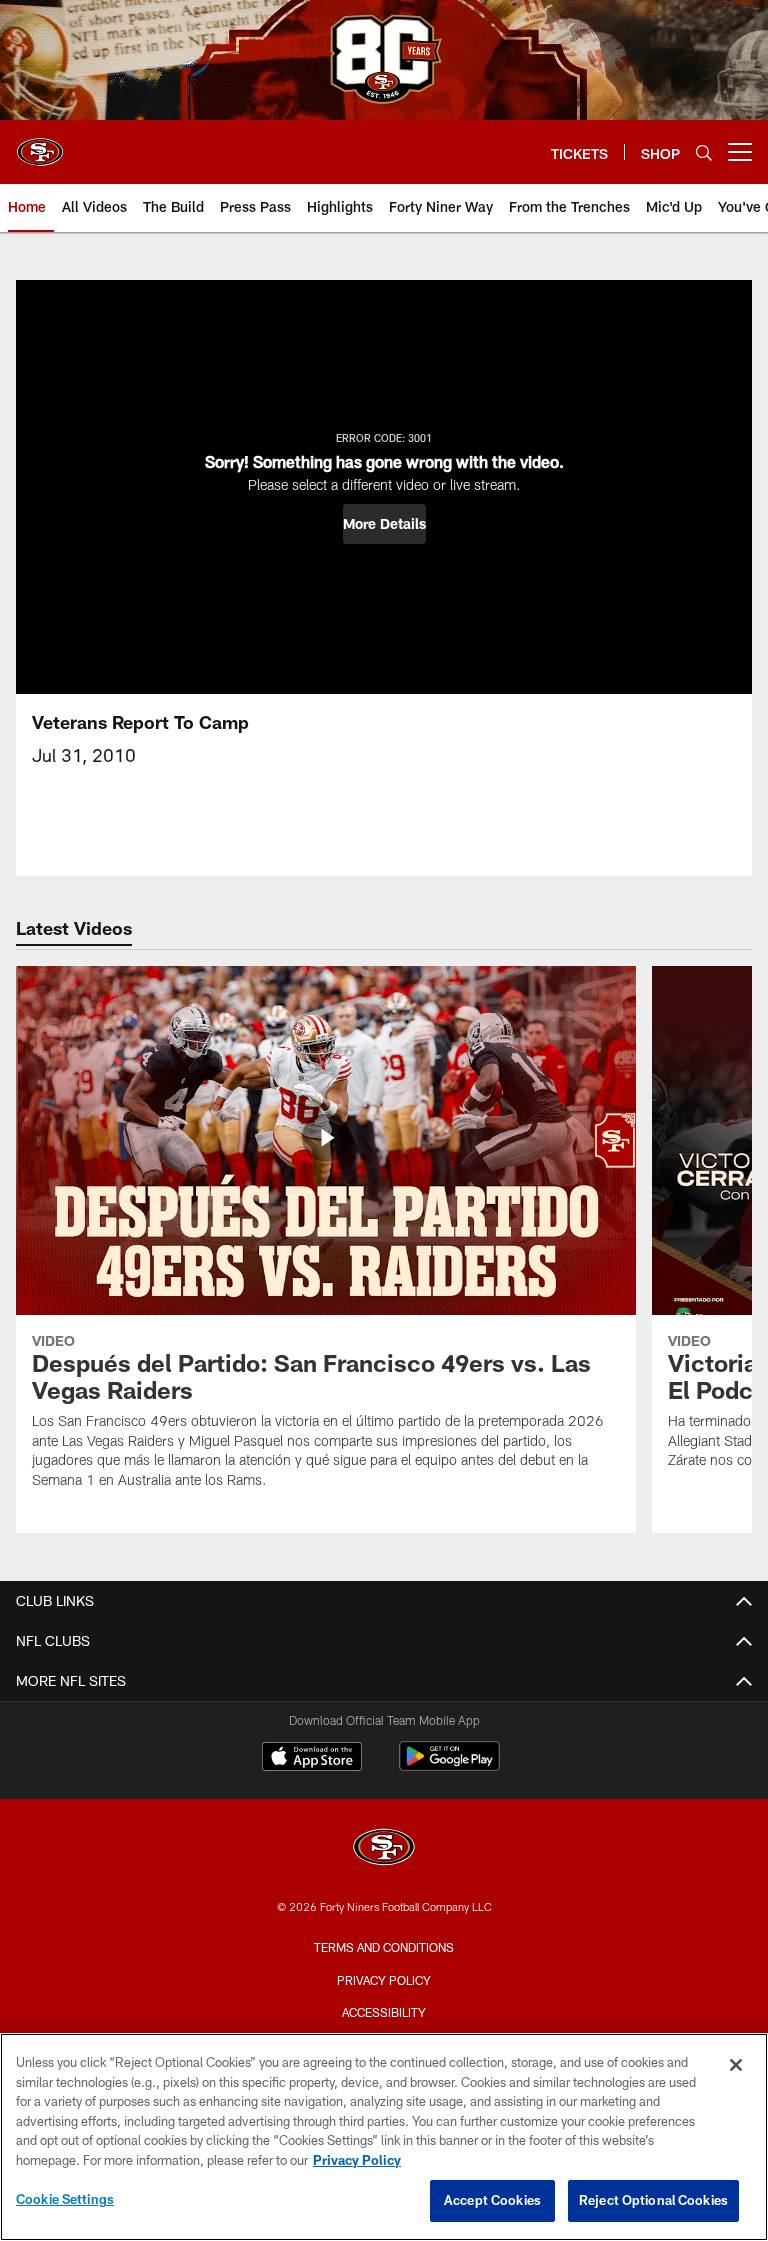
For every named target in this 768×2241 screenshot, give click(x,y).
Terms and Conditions (384, 1947)
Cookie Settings (65, 2199)
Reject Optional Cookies (653, 2200)
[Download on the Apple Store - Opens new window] (312, 1759)
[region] (384, 2137)
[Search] (704, 152)
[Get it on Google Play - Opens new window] (449, 1766)
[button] (384, 524)
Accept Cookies (492, 2200)
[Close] (736, 2065)
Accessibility (384, 2012)
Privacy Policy (384, 1980)
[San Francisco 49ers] (384, 1849)
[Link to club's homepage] (40, 144)
